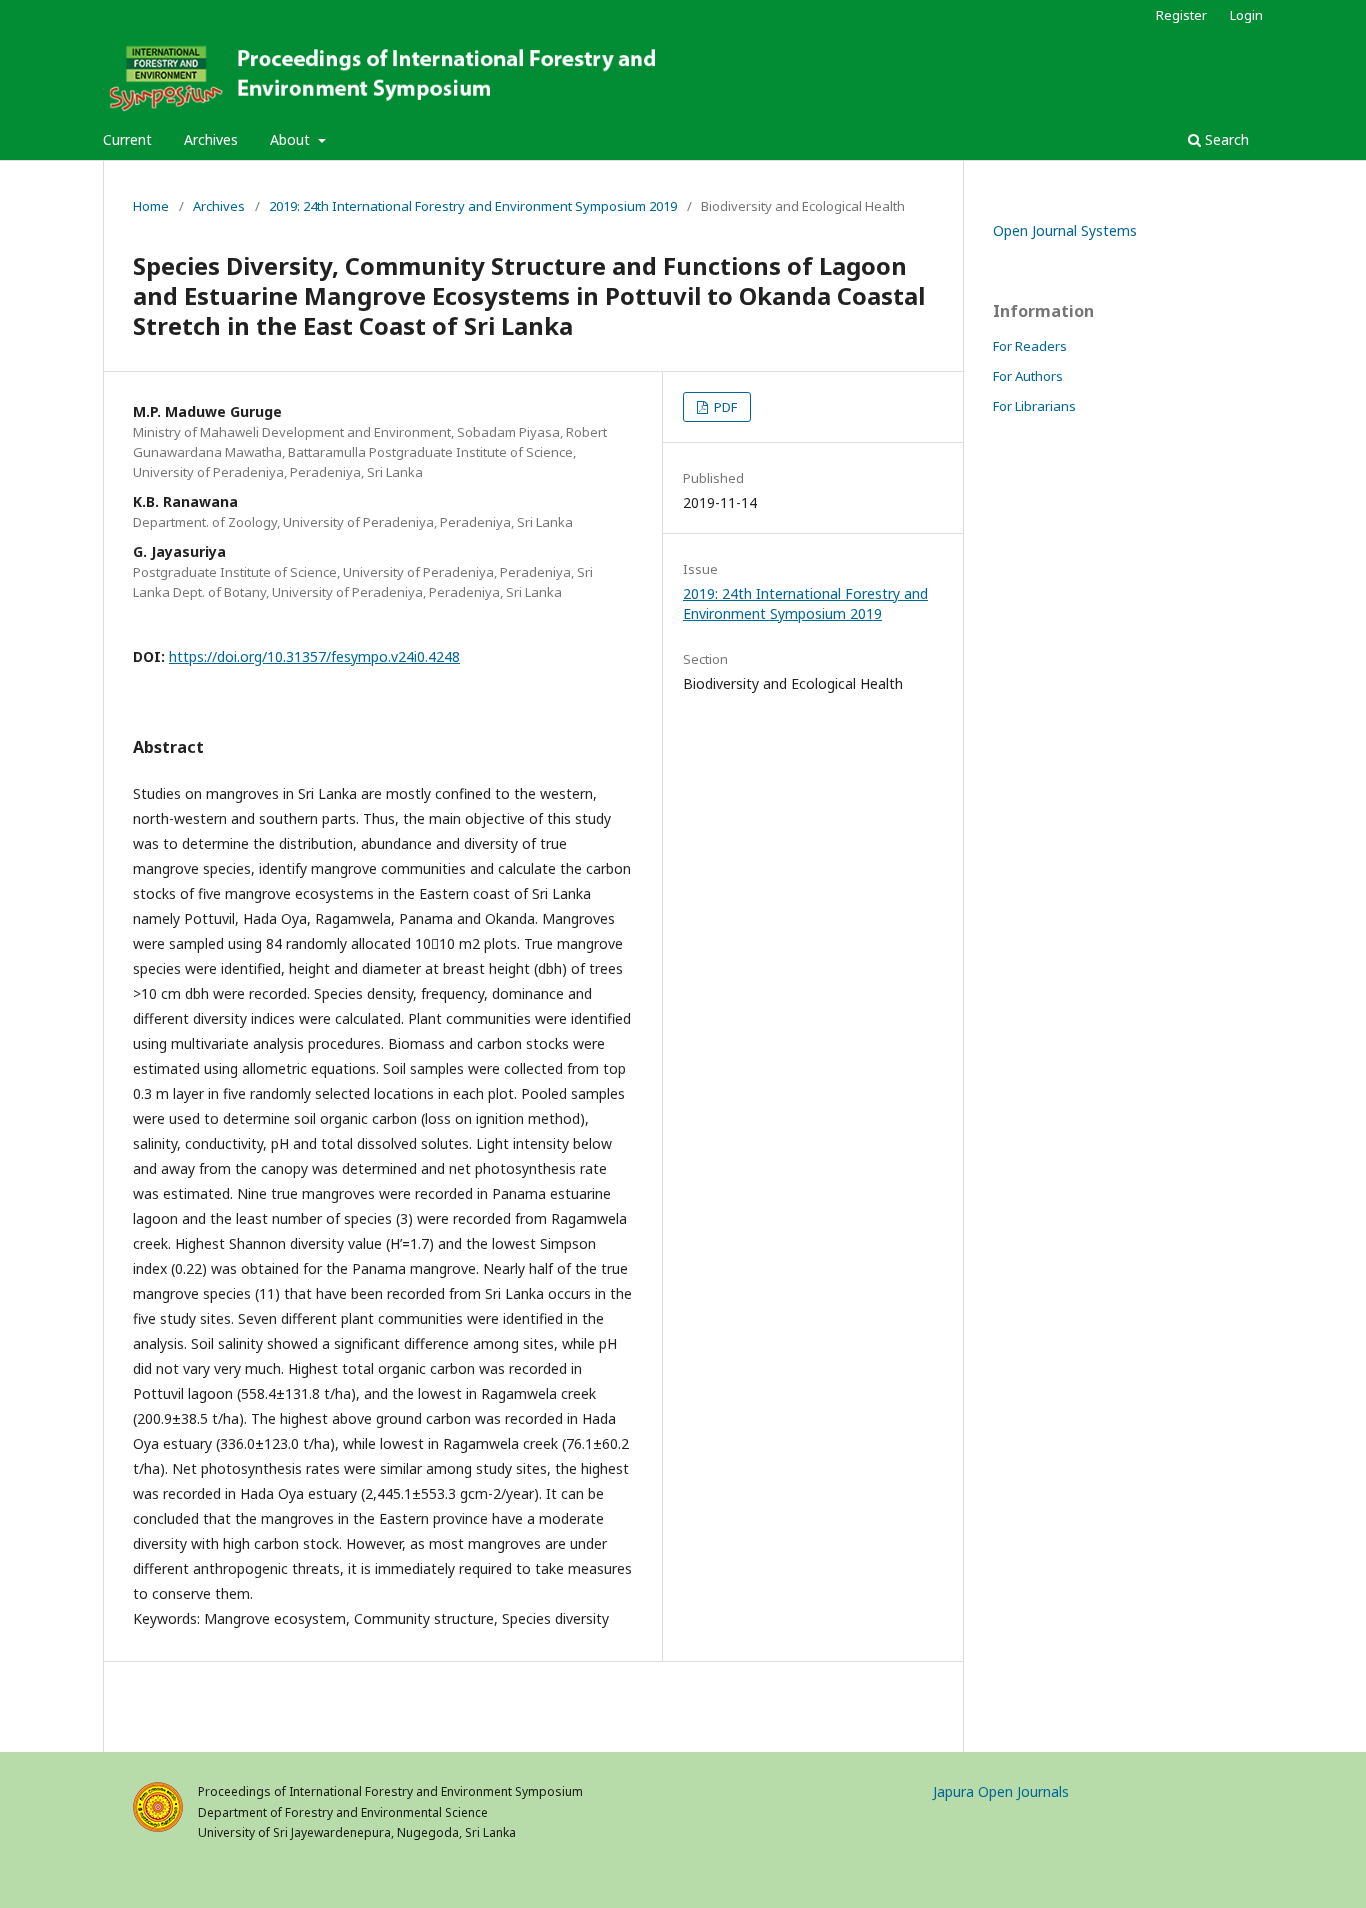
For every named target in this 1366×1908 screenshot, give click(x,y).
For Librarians (1034, 406)
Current (127, 139)
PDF (724, 407)
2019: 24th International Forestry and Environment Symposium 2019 (473, 206)
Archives (211, 139)
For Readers (1030, 346)
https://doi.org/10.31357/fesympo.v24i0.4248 (314, 656)
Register (1181, 15)
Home (151, 206)
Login (1246, 15)
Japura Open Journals (1001, 1791)
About (292, 139)
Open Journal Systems (1065, 230)
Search (1225, 139)
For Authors (1028, 376)
